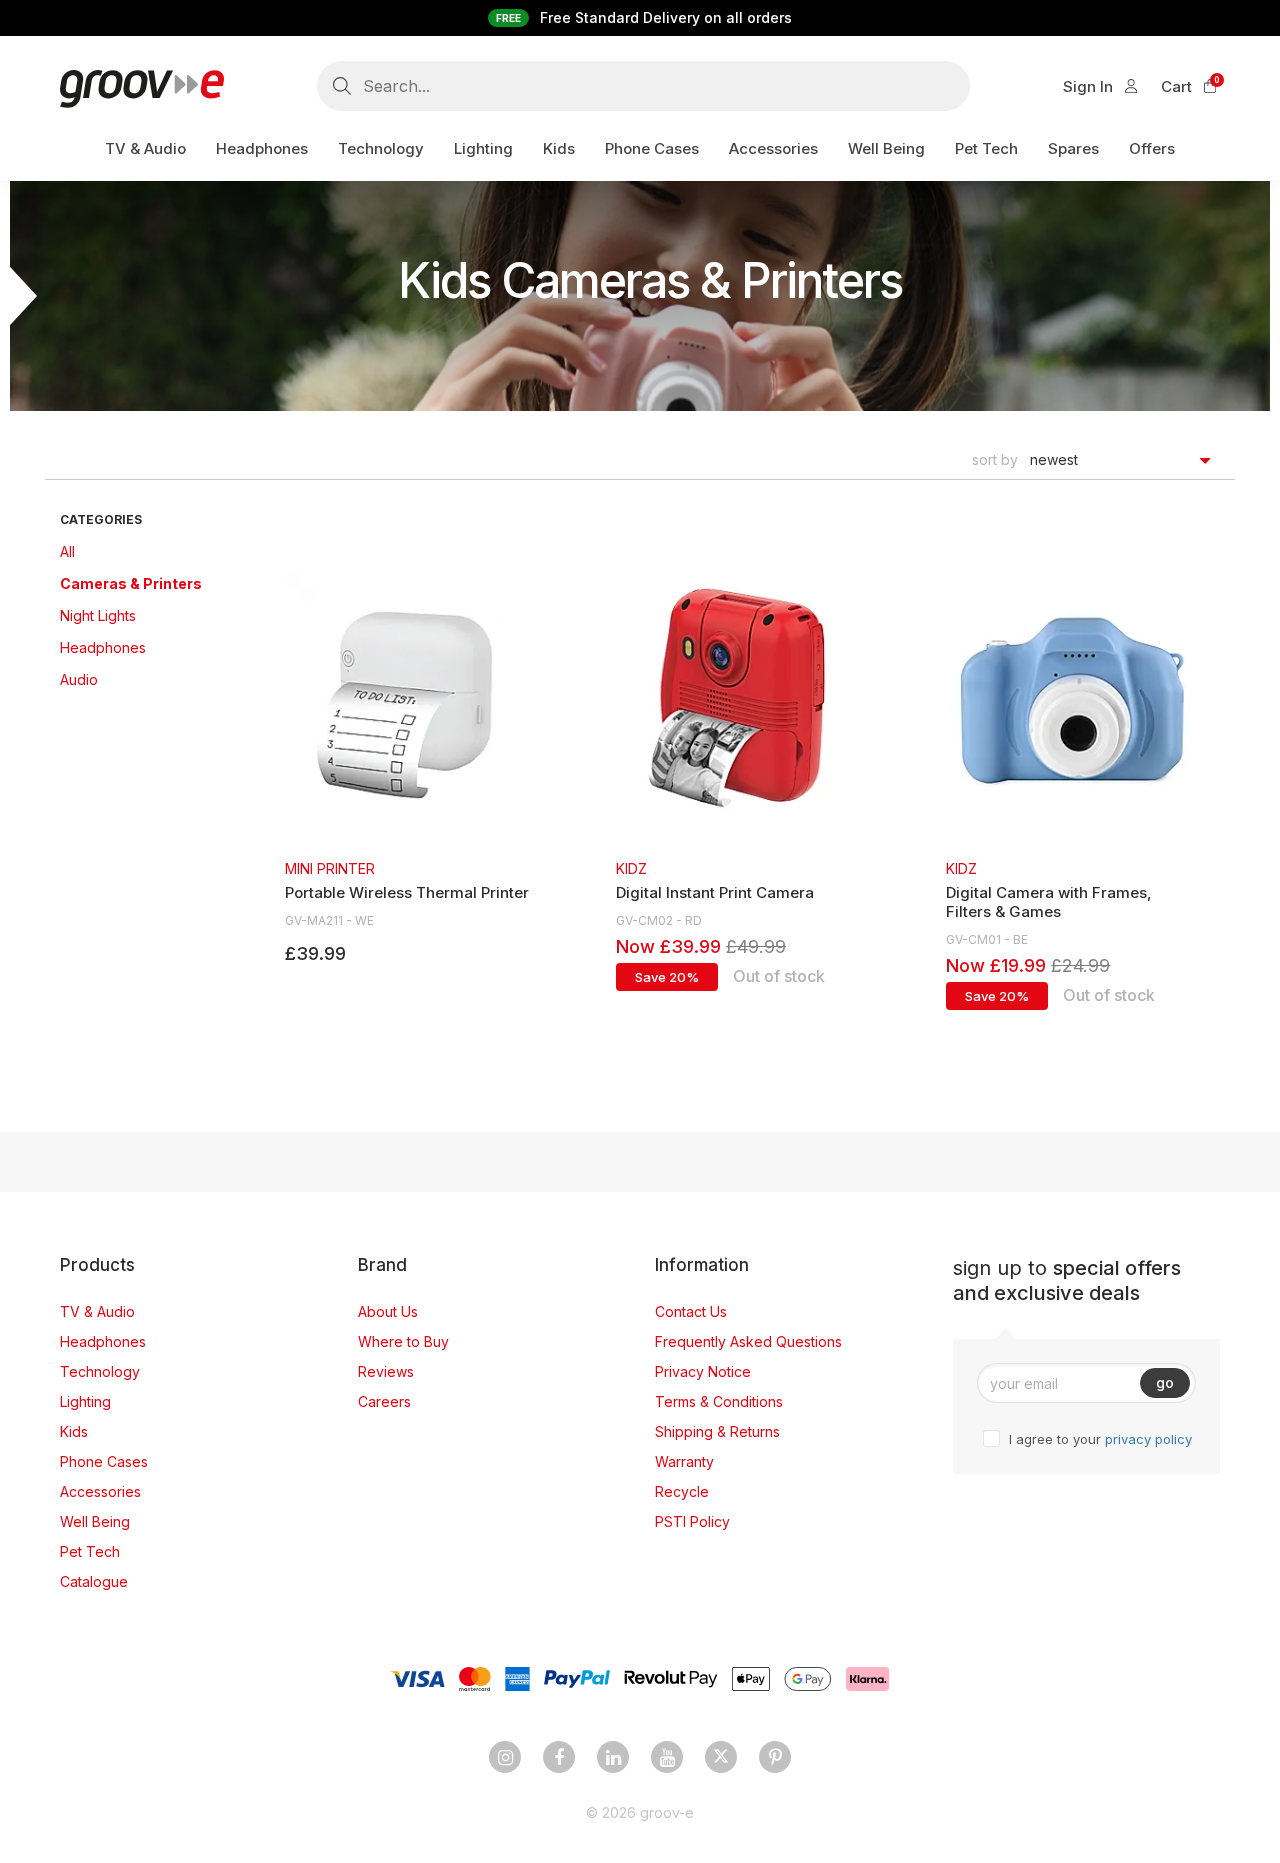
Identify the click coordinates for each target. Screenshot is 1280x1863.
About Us (388, 1311)
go (1165, 1382)
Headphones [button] (262, 148)
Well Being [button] (886, 148)
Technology (100, 1371)
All (67, 551)
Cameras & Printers (131, 583)
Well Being (95, 1521)
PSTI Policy (692, 1521)
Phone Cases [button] (652, 148)
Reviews (386, 1371)
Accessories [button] (773, 148)
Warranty (684, 1461)
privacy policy (1148, 1439)
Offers (1152, 148)
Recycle (682, 1491)
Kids (74, 1431)
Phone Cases (104, 1461)
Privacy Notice (703, 1371)
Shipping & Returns (717, 1431)
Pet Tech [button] (986, 148)
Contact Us (691, 1311)
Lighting (85, 1401)
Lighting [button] (483, 148)
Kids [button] (559, 148)
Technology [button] (381, 148)
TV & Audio (97, 1311)
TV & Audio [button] (145, 148)
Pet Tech (90, 1551)
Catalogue (94, 1581)
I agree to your (1100, 1439)
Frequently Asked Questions (748, 1341)
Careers (384, 1401)
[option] (408, 769)
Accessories (100, 1491)
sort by (995, 459)
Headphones (103, 647)
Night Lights (98, 615)
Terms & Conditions (719, 1401)
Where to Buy (403, 1341)
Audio (79, 679)
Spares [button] (1073, 148)
